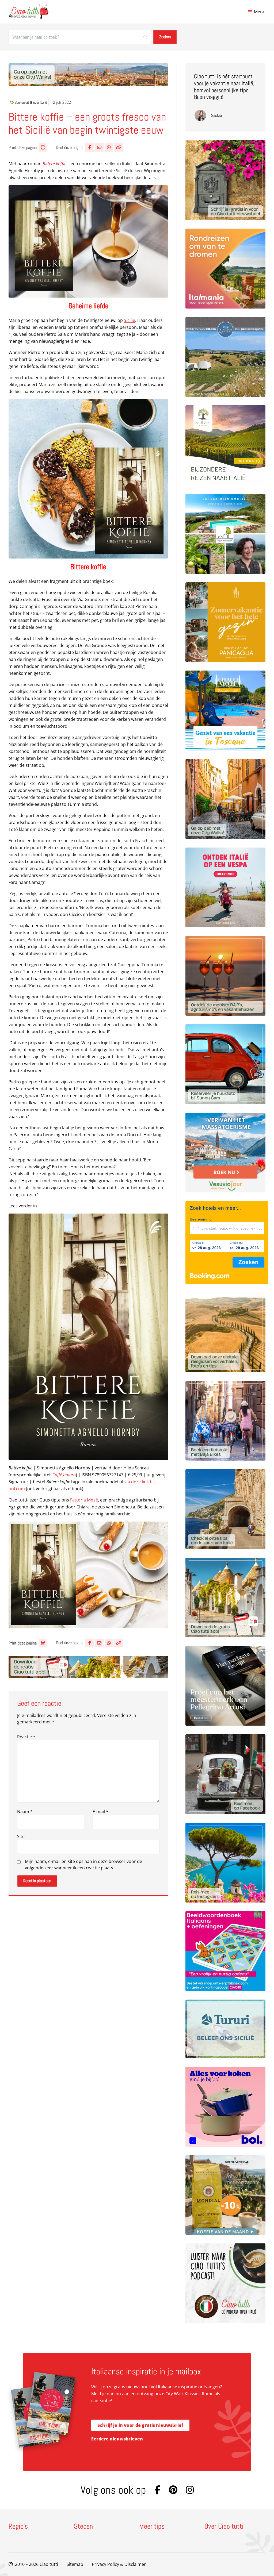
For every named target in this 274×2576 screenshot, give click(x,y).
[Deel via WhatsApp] (109, 147)
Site (21, 1836)
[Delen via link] (119, 147)
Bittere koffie (54, 164)
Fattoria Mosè (84, 1500)
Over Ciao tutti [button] (224, 2527)
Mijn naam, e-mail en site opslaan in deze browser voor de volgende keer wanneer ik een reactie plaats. (83, 1865)
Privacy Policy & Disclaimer (119, 2564)
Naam (25, 1812)
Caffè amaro (64, 1475)
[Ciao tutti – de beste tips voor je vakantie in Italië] (28, 12)
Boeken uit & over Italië (31, 102)
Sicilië (130, 320)
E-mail (100, 1812)
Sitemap (75, 2564)
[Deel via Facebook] (90, 147)
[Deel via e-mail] (99, 147)
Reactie (26, 1737)
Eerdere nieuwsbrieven (117, 2439)
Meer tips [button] (152, 2527)
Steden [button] (83, 2527)
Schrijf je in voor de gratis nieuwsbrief (140, 2425)
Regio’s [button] (18, 2527)
